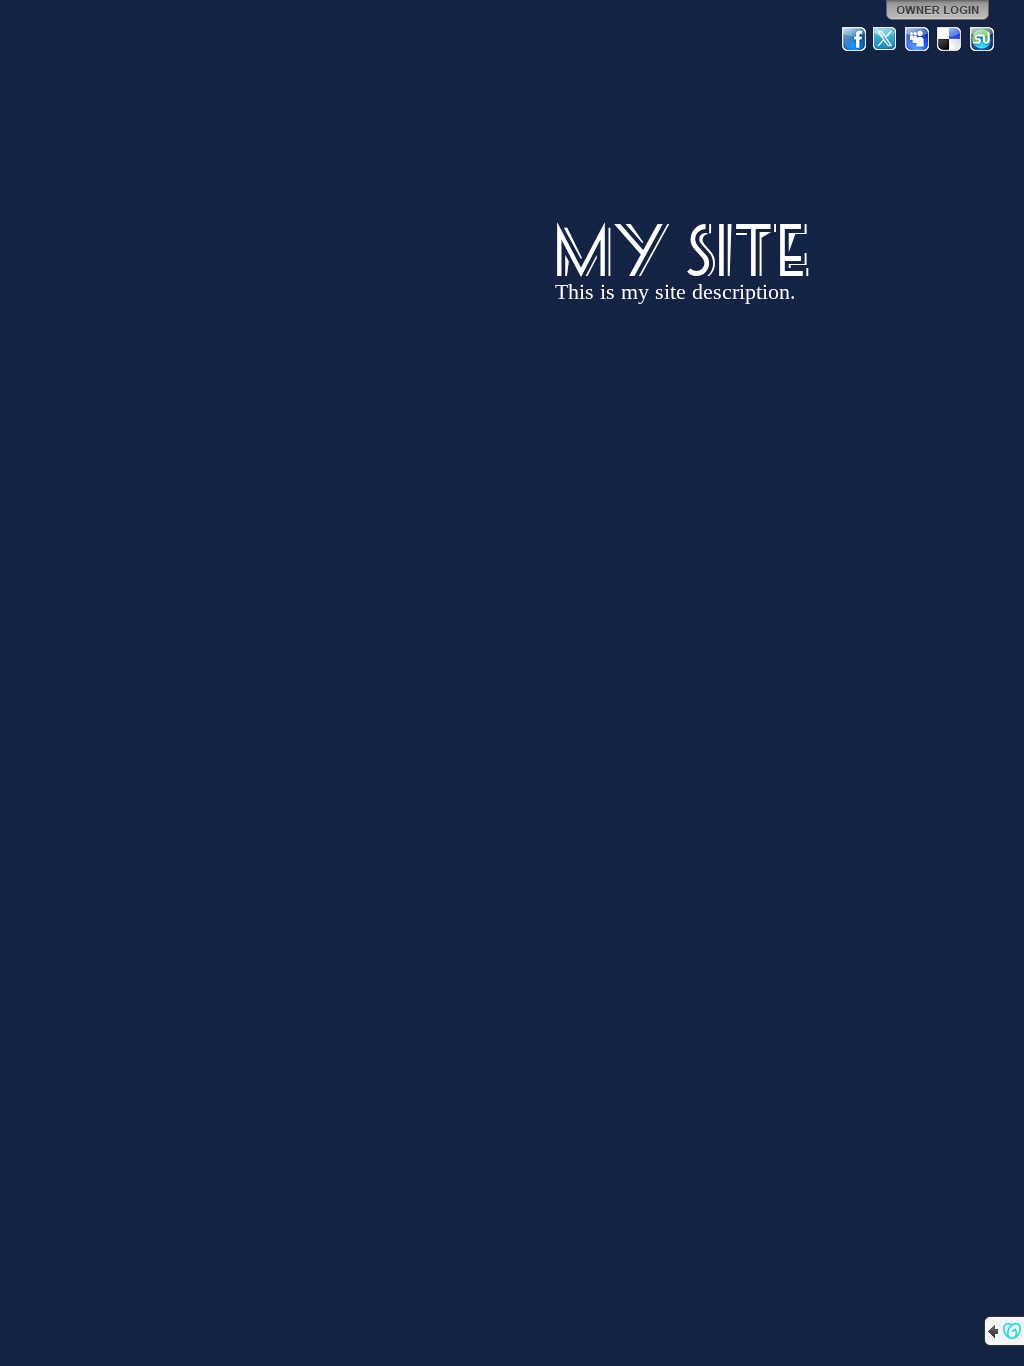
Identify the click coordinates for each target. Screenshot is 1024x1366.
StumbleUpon (982, 39)
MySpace (918, 39)
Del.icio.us (950, 39)
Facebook (854, 39)
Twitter (886, 39)
